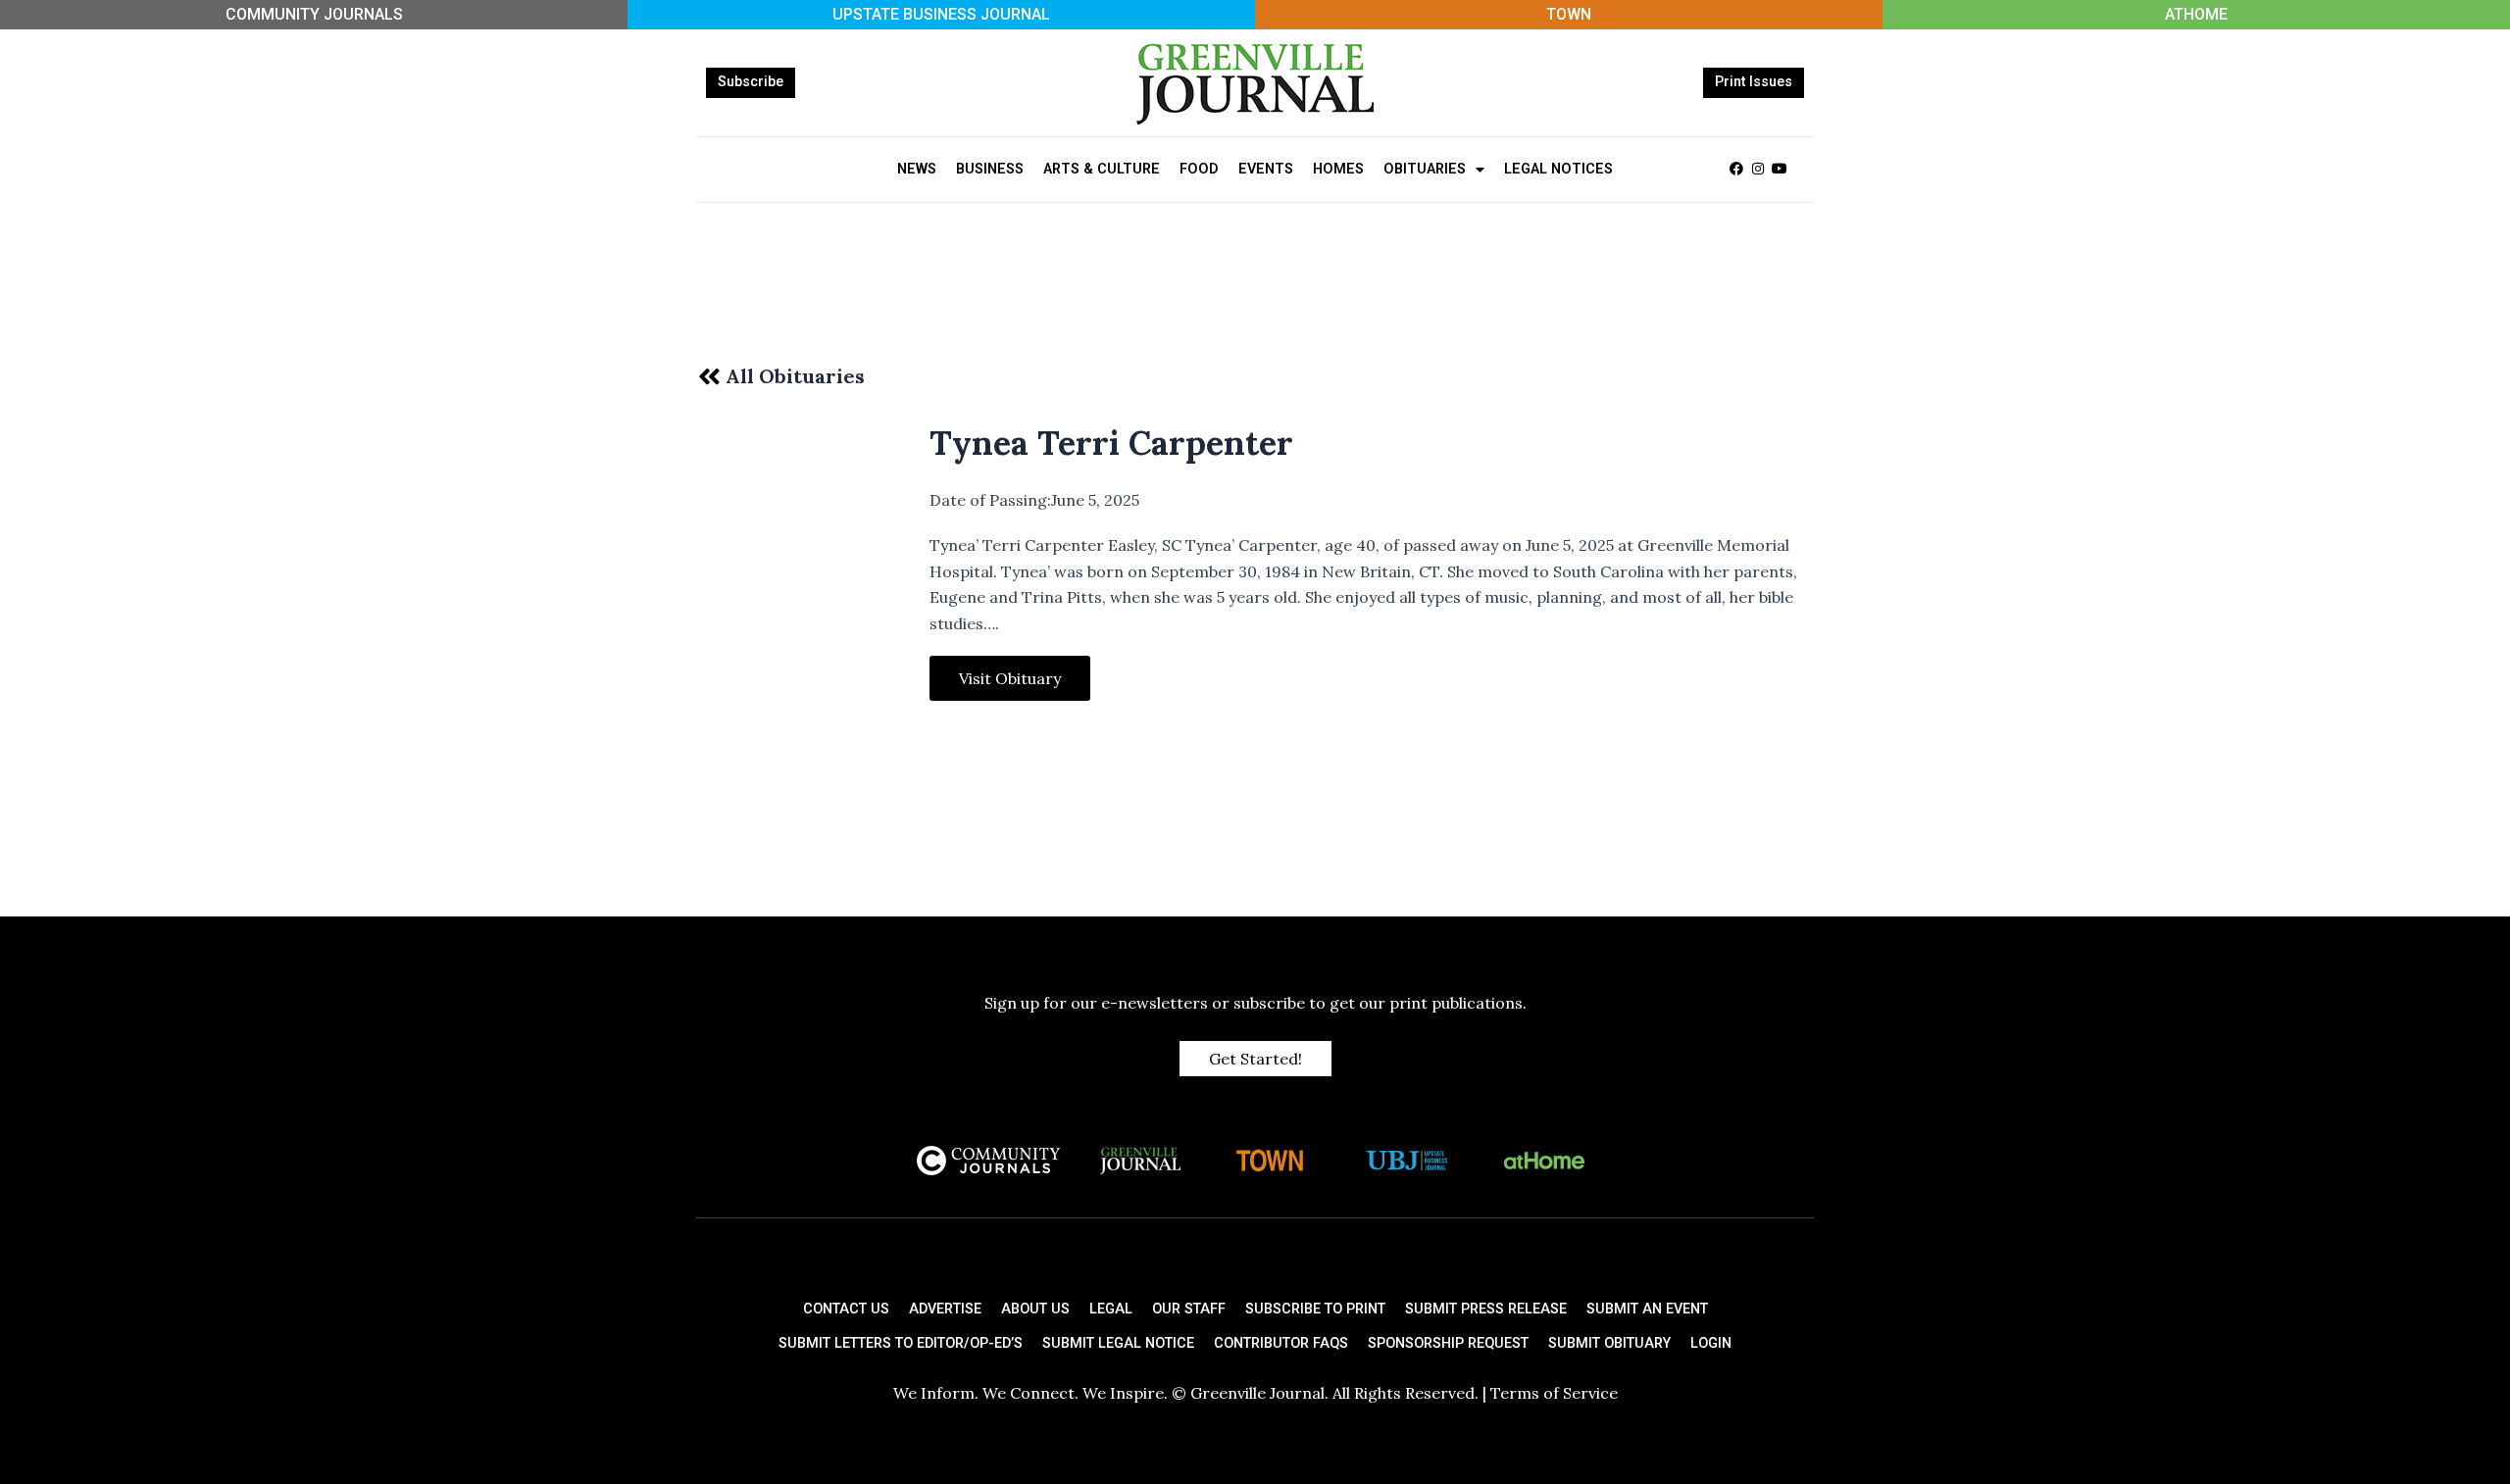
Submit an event (1647, 1309)
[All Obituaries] (709, 376)
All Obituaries (795, 376)
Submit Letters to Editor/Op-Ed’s (901, 1343)
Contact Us (846, 1309)
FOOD (1199, 169)
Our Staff (1189, 1309)
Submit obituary (1609, 1343)
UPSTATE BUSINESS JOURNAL (941, 14)
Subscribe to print (1315, 1309)
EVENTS (1266, 169)
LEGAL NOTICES (1558, 169)
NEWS (917, 169)
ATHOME (2196, 14)
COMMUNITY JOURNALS (314, 14)
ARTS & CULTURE (1102, 169)
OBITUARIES (1425, 169)
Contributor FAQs (1281, 1343)
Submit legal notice (1118, 1343)
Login (1711, 1343)
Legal (1111, 1309)
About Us (1035, 1309)
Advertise (945, 1309)
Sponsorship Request (1448, 1343)
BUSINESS (990, 169)
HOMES (1338, 169)
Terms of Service (1554, 1393)
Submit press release (1486, 1309)
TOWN (1569, 14)
